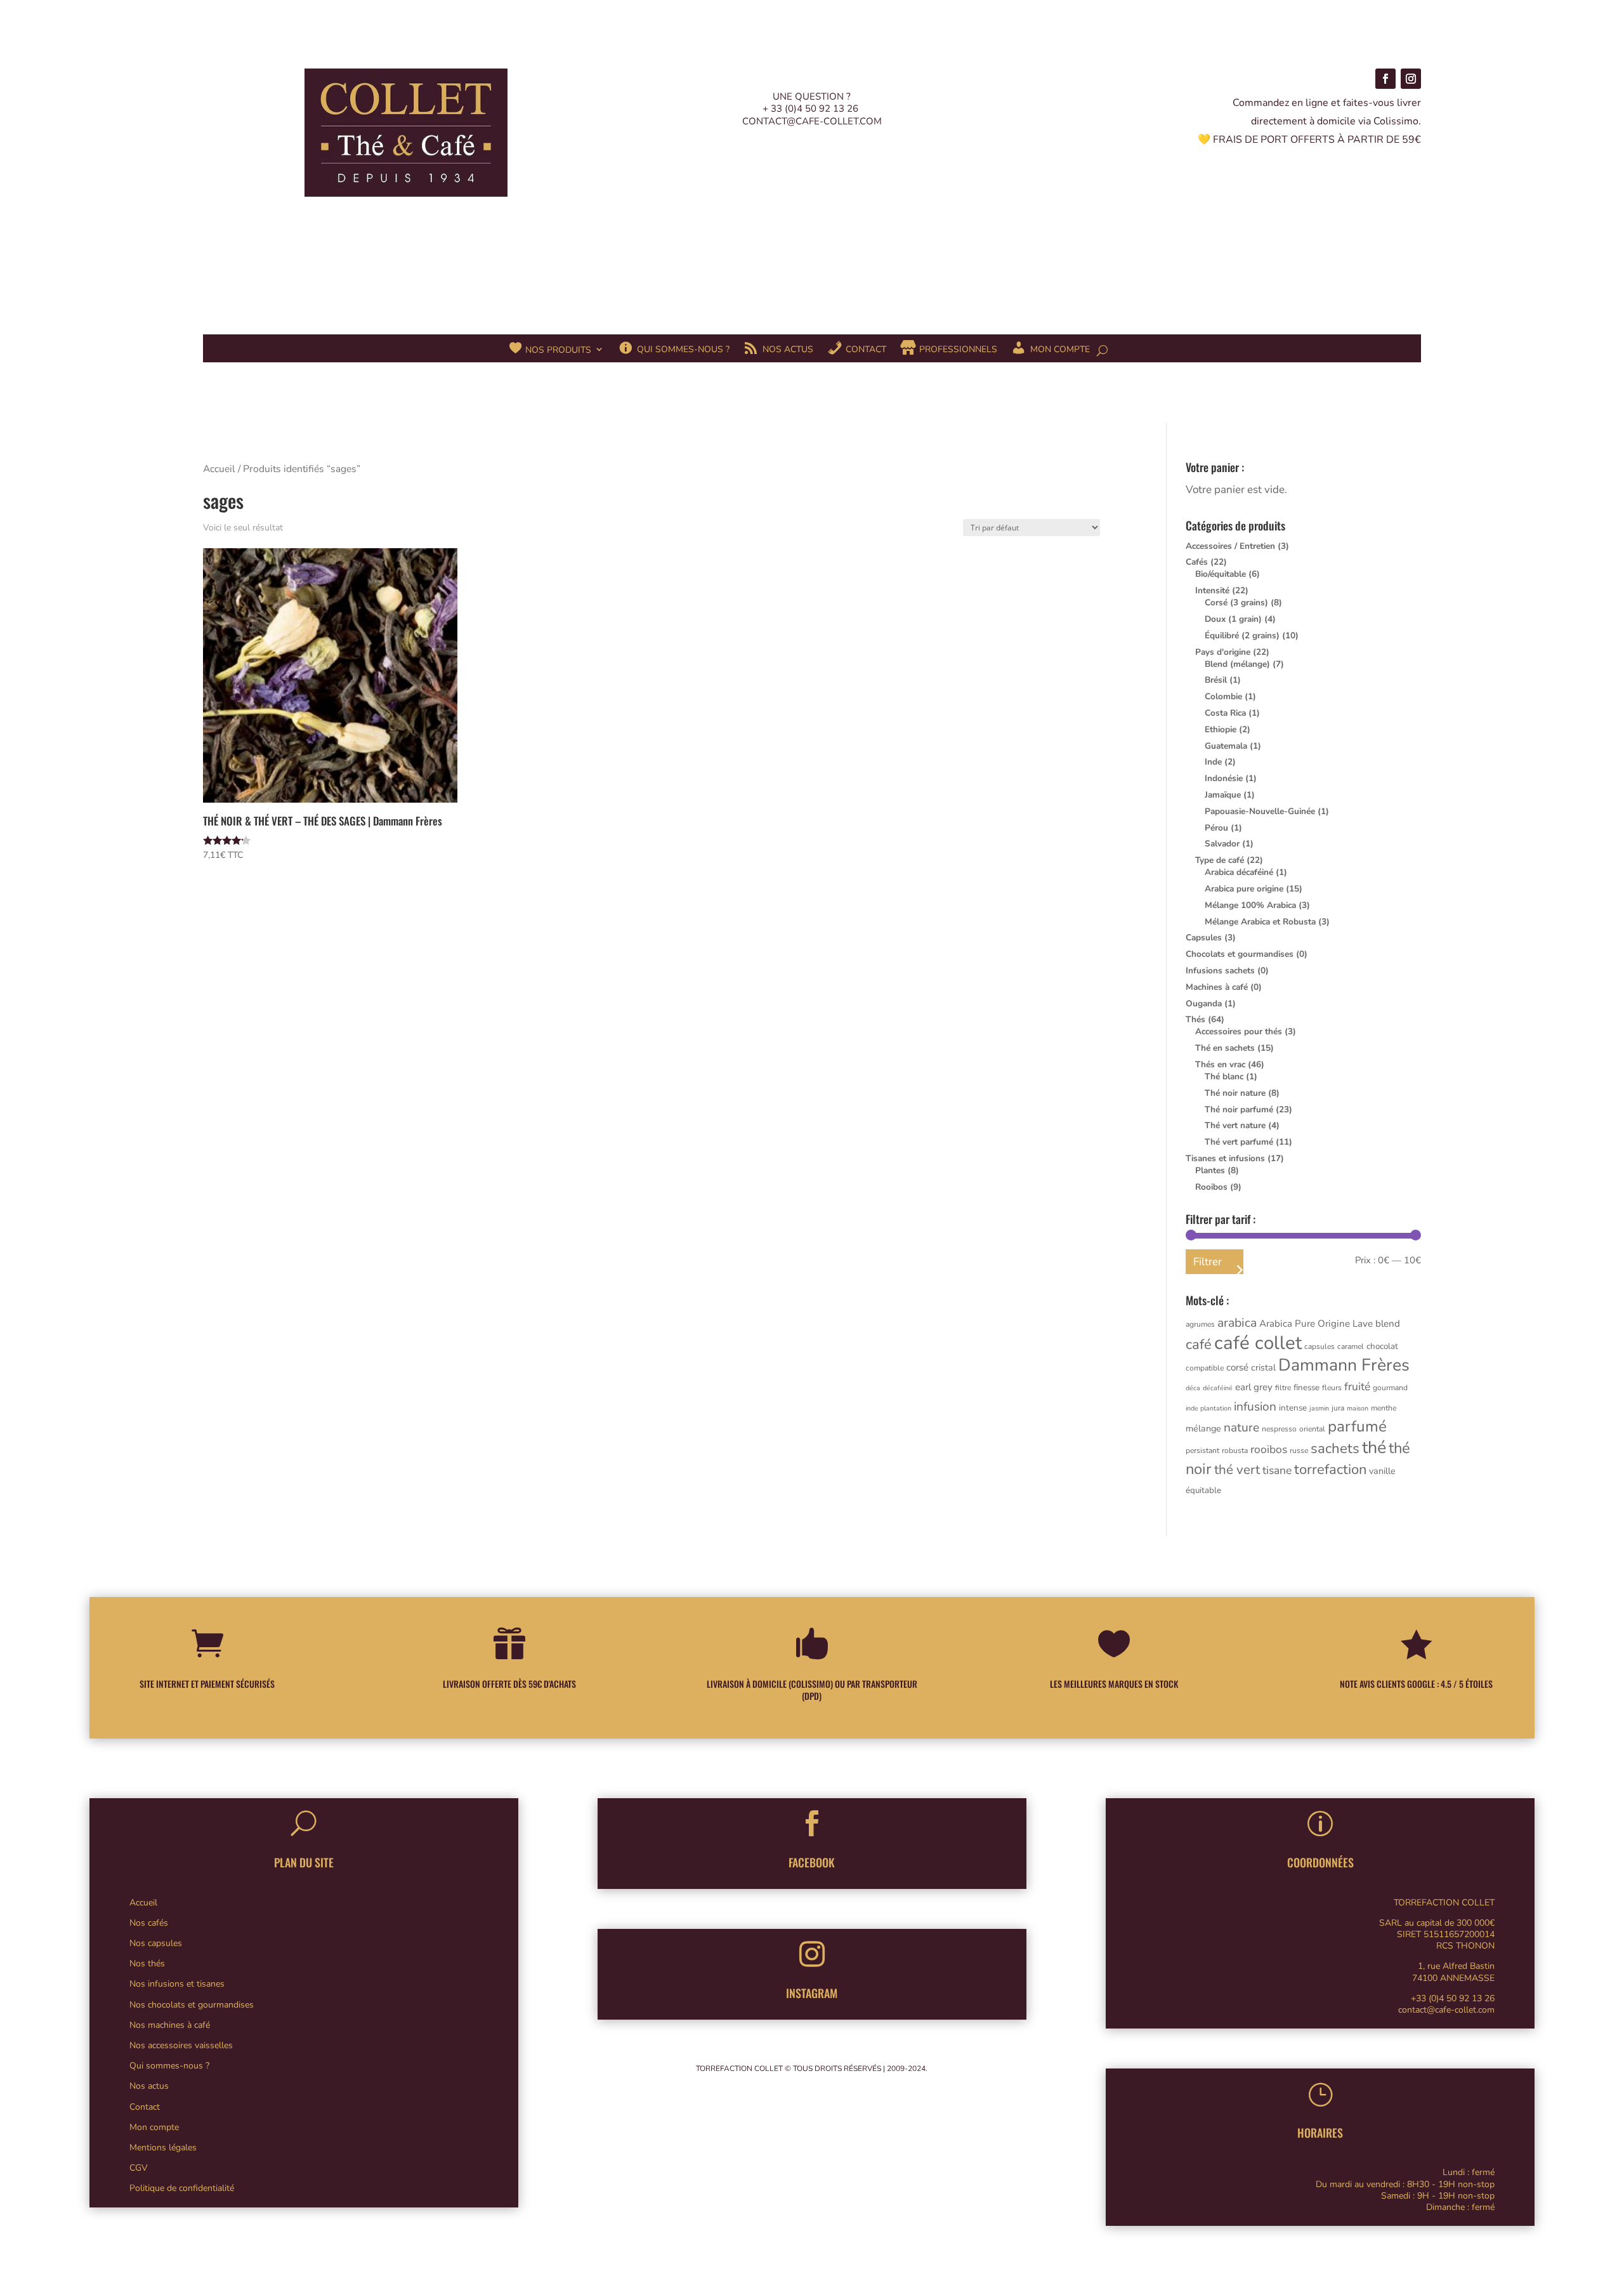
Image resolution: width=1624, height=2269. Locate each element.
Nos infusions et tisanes (177, 1984)
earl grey (1254, 1387)
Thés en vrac (1220, 1064)
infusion (1255, 1407)
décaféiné (1218, 1388)
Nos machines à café (170, 2025)
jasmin (1319, 1408)
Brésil (1216, 680)
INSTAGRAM (812, 1993)
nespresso (1279, 1429)
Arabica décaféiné (1239, 872)
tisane (1277, 1470)
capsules (1319, 1346)
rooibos (1269, 1449)
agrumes (1200, 1324)
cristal (1263, 1368)
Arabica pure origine (1244, 889)
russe (1299, 1450)
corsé (1237, 1367)
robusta (1235, 1450)
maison (1358, 1408)
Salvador (1222, 844)
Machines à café (1217, 987)
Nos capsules (156, 1943)
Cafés (1197, 562)
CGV (139, 2168)
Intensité (1212, 590)
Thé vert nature (1235, 1125)
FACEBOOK (812, 1862)
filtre (1283, 1388)
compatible (1205, 1368)
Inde (1213, 762)
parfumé (1357, 1427)
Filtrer (1208, 1262)
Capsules (1204, 937)
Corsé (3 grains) (1236, 602)
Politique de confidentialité (182, 2188)
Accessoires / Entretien (1230, 546)
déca (1193, 1388)
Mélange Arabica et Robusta (1260, 922)
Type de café (1220, 860)
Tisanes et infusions (1225, 1158)
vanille (1382, 1471)
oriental (1312, 1429)
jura (1338, 1408)
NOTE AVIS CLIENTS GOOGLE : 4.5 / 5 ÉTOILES (1416, 1684)
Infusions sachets (1220, 970)
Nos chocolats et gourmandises (192, 2005)
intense (1293, 1408)
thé (1374, 1447)
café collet (1258, 1343)
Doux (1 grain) (1233, 619)
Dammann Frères (1344, 1365)
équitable (1203, 1490)
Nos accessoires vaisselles (181, 2045)
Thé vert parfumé (1239, 1142)
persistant (1202, 1450)
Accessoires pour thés (1239, 1031)
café (1199, 1345)
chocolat (1382, 1346)
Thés (1195, 1019)
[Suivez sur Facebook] (1385, 79)
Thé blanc (1224, 1076)
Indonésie (1224, 778)
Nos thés (147, 1963)
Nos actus (149, 2086)
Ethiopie (1221, 729)
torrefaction (1330, 1470)
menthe (1384, 1408)
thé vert (1237, 1470)
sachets (1335, 1449)
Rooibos (1211, 1187)
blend (1388, 1324)
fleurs (1332, 1388)
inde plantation (1208, 1408)
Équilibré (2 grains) (1242, 635)
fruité (1357, 1386)
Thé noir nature (1235, 1093)
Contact (145, 2107)
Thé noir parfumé (1239, 1109)
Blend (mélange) (1237, 664)
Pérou (1216, 828)
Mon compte (154, 2127)
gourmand (1390, 1388)
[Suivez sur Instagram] (1411, 79)
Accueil (219, 469)
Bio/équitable (1221, 574)
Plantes (1210, 1170)
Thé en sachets (1225, 1048)
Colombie (1223, 696)
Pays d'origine (1223, 652)
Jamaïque (1223, 795)
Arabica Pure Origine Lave (1316, 1324)
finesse (1306, 1388)
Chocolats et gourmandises (1240, 954)
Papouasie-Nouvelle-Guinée (1260, 811)
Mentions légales (163, 2147)
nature (1241, 1428)
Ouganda (1204, 1003)
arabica (1237, 1323)
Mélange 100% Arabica (1250, 905)
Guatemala (1226, 746)
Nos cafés (149, 1923)
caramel (1351, 1346)
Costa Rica (1225, 713)
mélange (1203, 1429)
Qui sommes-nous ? (169, 2066)
